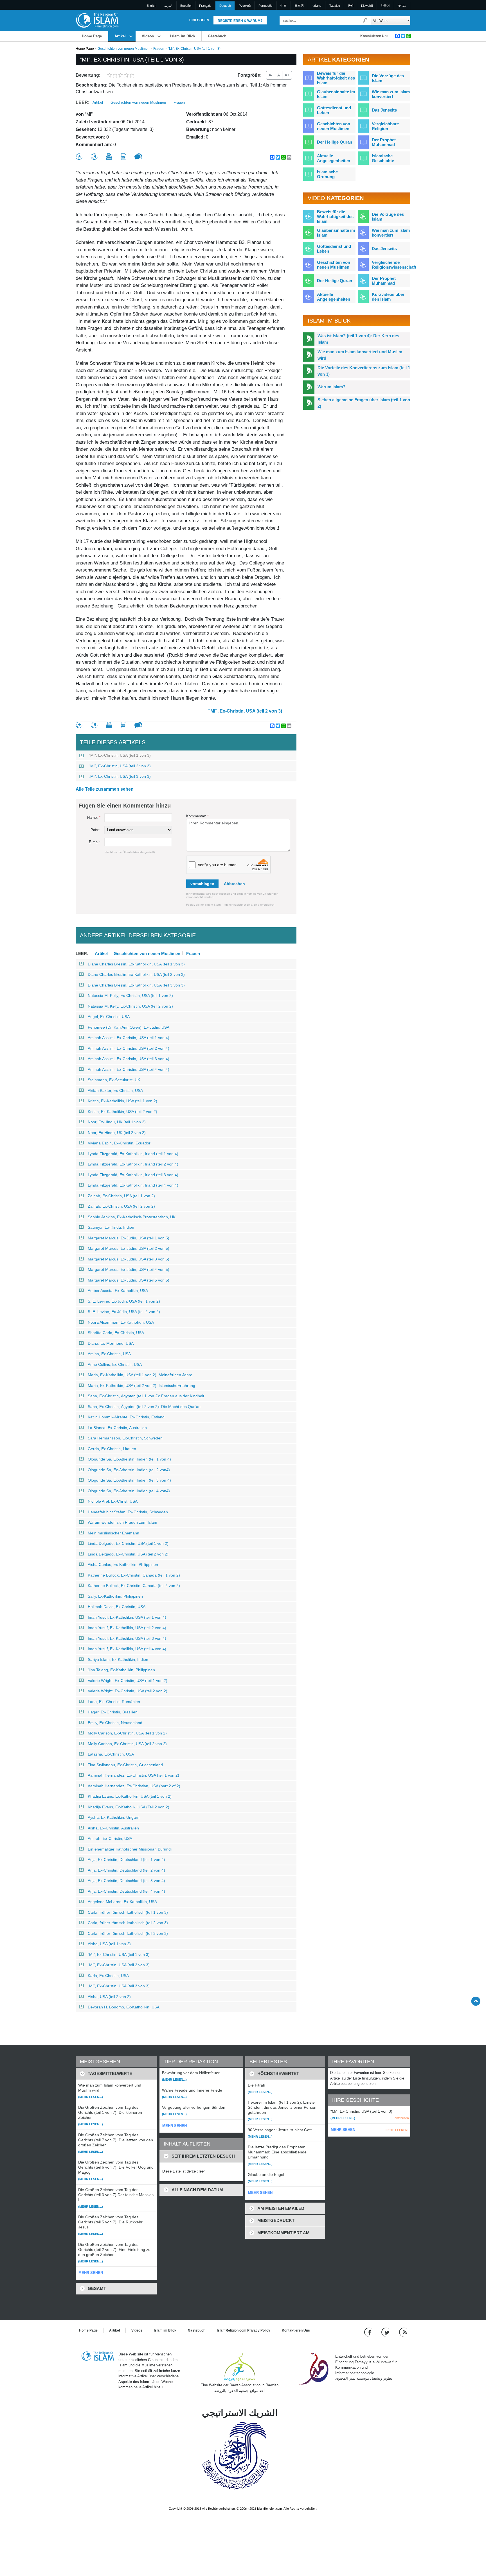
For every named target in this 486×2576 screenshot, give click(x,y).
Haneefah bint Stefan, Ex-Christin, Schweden (128, 1512)
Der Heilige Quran (335, 142)
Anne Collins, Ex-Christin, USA (115, 1364)
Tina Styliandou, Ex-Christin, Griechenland (125, 1765)
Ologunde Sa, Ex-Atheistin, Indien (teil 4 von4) (129, 1491)
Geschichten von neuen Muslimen (124, 49)
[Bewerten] (79, 157)
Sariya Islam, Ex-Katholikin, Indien (118, 1659)
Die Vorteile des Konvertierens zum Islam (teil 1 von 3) (364, 371)
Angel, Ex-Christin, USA (109, 1017)
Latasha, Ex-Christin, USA (111, 1754)
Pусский (245, 6)
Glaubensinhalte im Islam (336, 94)
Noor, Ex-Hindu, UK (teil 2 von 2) (117, 1133)
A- (271, 75)
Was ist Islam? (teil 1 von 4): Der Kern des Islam (358, 339)
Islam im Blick (183, 36)
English (151, 6)
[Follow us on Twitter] (386, 2332)
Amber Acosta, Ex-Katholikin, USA (118, 1291)
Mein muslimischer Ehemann (113, 1533)
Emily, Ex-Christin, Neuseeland (115, 1723)
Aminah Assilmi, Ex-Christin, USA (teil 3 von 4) (129, 1059)
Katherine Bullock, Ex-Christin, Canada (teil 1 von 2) (134, 1575)
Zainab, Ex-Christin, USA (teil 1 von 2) (121, 1196)
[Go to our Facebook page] (369, 2332)
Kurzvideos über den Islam (388, 297)
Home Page (92, 36)
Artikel (120, 36)
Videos (148, 36)
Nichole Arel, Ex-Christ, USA (113, 1501)
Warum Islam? (331, 387)
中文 (283, 6)
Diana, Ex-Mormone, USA (111, 1343)
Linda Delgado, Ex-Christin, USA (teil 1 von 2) (128, 1543)
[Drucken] (109, 157)
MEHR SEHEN (91, 2273)
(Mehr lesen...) (91, 2097)
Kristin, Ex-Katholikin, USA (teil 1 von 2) (122, 1101)
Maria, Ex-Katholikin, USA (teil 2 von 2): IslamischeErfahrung (141, 1385)
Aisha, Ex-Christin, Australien (113, 1828)
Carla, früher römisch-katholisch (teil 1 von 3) (128, 1912)
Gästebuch (217, 36)
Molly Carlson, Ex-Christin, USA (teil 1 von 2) (127, 1733)
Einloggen (199, 20)
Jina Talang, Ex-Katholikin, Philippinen (121, 1670)
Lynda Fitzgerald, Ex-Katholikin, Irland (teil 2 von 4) (133, 1164)
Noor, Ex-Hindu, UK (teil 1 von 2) (117, 1122)
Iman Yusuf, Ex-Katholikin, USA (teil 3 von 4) (127, 1638)
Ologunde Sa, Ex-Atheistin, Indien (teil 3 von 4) (129, 1480)
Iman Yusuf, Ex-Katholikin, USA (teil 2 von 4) (127, 1628)
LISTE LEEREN (397, 2130)
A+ (287, 75)
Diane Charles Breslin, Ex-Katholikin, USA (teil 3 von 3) (136, 985)
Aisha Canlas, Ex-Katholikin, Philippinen (123, 1564)
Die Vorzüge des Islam (388, 78)
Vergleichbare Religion (385, 126)
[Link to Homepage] (97, 20)
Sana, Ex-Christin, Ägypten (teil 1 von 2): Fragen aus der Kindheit (146, 1396)
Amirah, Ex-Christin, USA (110, 1838)
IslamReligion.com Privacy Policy (244, 2330)
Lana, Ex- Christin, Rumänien (114, 1702)
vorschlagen (202, 884)
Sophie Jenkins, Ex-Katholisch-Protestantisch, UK (132, 1217)
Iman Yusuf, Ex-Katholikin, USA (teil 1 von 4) (127, 1617)
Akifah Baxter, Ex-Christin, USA (115, 1090)
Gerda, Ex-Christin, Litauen (112, 1449)
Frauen (159, 49)
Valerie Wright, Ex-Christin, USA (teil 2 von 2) (128, 1691)
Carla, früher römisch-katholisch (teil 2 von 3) (128, 1923)
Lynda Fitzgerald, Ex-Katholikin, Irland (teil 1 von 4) (133, 1154)
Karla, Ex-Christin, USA (108, 1976)
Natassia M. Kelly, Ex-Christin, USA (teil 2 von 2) (130, 1006)
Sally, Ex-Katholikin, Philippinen (115, 1596)
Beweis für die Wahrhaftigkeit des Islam (335, 216)
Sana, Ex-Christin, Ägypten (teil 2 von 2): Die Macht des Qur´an (144, 1407)
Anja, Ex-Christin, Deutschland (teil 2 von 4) (126, 1870)
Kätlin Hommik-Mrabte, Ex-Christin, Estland (126, 1417)
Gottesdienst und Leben (334, 110)
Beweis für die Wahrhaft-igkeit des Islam (336, 78)
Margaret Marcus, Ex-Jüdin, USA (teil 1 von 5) (129, 1238)
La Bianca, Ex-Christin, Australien (117, 1428)
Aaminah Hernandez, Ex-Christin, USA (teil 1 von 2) (133, 1775)
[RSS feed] (403, 2332)
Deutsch (225, 6)
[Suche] (365, 20)
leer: (83, 102)
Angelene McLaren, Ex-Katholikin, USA (122, 1902)
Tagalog (335, 6)
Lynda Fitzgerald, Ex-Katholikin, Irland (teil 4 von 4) (133, 1185)
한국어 (385, 6)
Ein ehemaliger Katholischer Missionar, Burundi (130, 1849)
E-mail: (95, 842)
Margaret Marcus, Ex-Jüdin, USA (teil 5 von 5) (129, 1280)
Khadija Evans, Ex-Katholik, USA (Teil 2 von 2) (129, 1807)
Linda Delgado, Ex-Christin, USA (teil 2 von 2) (128, 1554)
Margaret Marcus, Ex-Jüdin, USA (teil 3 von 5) (129, 1259)
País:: (95, 830)
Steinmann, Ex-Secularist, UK (114, 1080)
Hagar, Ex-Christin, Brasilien (113, 1712)
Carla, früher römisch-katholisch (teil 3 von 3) (128, 1933)
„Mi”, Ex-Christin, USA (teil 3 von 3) (120, 776)
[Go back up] (476, 2001)
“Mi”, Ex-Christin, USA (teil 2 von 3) (245, 711)
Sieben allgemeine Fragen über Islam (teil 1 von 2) (364, 403)
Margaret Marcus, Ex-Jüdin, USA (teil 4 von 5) (129, 1269)
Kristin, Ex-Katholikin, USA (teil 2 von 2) (122, 1112)
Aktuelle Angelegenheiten (334, 158)
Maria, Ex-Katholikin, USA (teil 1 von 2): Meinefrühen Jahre (140, 1375)
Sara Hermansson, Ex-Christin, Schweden (125, 1438)
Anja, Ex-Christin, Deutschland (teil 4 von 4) (126, 1891)
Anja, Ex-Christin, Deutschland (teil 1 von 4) (126, 1860)
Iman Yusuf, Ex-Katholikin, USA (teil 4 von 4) (127, 1649)
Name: (94, 818)
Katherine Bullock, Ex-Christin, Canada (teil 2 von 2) (134, 1586)
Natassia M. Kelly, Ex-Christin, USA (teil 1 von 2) (130, 996)
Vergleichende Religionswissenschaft (394, 265)
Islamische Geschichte (383, 158)
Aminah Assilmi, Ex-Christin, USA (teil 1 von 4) (129, 1038)
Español (186, 6)
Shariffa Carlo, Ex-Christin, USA (116, 1333)
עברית (402, 6)
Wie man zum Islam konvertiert (391, 94)
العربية (168, 6)
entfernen (402, 2118)
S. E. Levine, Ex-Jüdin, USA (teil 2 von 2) (124, 1312)
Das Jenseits (384, 110)
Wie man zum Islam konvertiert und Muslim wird (360, 355)
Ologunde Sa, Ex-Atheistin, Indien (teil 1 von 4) (129, 1459)
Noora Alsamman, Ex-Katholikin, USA (121, 1322)
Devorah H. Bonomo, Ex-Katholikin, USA (124, 2007)
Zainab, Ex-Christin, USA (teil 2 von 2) (121, 1206)
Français (205, 6)
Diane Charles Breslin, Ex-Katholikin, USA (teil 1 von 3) (136, 964)
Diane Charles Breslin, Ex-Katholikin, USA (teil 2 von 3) (136, 974)
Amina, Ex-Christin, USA (109, 1354)
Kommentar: (197, 816)
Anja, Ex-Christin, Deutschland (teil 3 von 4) (126, 1881)
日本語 (299, 6)
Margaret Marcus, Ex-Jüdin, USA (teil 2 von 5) (129, 1248)
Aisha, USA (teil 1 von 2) (109, 1944)
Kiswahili (367, 6)
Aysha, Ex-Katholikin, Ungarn (114, 1817)
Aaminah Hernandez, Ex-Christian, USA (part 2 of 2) (134, 1786)
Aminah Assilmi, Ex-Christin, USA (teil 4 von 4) (129, 1069)
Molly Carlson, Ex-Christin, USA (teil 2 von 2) (127, 1744)
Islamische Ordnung (327, 174)
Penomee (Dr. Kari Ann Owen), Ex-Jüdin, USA (129, 1027)
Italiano (316, 6)
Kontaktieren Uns (374, 36)
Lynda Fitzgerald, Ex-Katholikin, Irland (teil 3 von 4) (133, 1175)
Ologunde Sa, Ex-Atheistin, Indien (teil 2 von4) (129, 1470)
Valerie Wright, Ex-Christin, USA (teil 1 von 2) (128, 1681)
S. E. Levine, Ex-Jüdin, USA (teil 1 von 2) (124, 1301)
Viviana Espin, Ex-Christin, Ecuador (119, 1143)
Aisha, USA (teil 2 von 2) (109, 1997)
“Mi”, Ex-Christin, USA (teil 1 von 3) (120, 755)
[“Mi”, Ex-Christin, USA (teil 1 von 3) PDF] (123, 157)
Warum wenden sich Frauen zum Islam (122, 1522)
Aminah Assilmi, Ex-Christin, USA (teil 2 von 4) (129, 1048)
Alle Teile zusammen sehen (105, 789)
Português (265, 6)
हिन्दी (351, 6)
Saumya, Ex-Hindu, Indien (111, 1227)
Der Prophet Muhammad (384, 142)
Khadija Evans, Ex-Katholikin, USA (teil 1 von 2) (130, 1796)
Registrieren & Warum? (240, 21)
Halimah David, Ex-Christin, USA (117, 1607)
